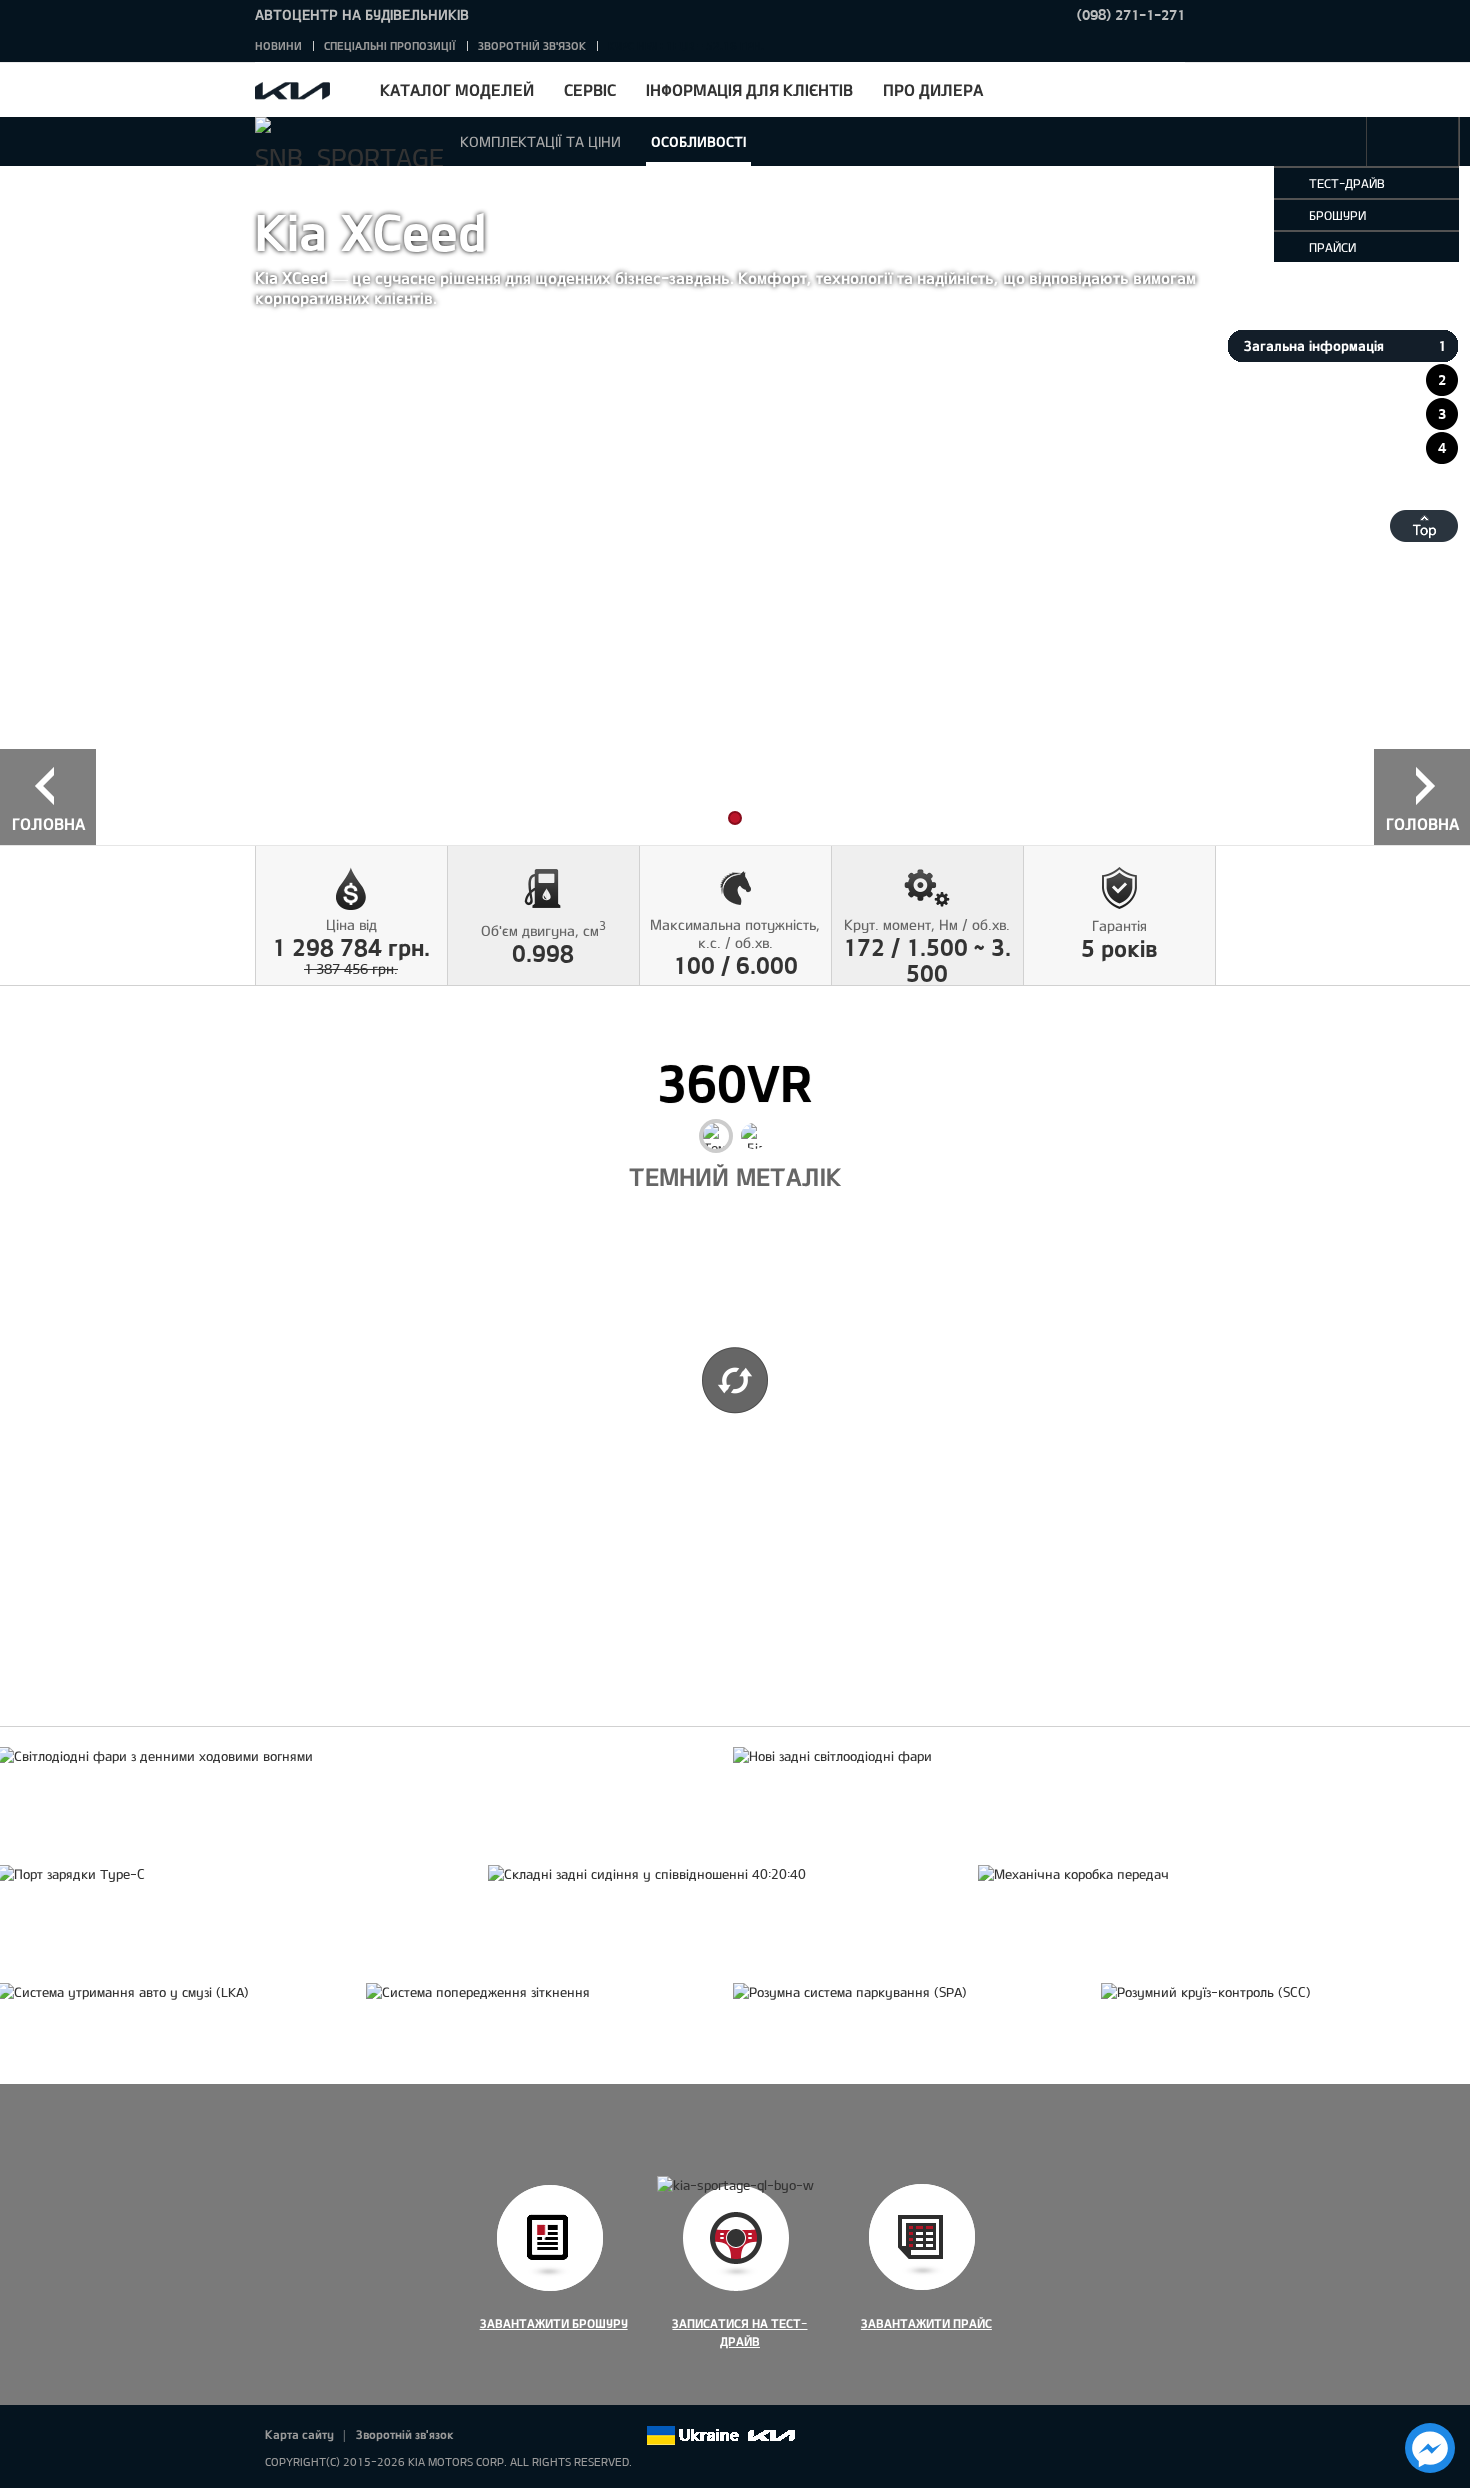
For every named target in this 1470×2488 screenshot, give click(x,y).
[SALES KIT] (1412, 141)
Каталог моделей (457, 89)
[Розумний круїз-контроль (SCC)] (1206, 1992)
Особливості (698, 141)
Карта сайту (299, 2434)
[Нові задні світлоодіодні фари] (832, 1756)
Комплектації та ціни (540, 141)
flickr (630, 2436)
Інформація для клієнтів (749, 89)
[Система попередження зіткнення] (478, 1992)
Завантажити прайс (926, 2323)
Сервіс (590, 89)
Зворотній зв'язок (532, 45)
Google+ (546, 2436)
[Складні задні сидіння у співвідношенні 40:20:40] (647, 1874)
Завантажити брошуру (554, 2323)
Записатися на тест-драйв (739, 2332)
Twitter (518, 2436)
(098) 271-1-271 (1131, 14)
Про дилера (933, 89)
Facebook (490, 2436)
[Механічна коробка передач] (1073, 1874)
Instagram (602, 2436)
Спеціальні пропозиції (390, 45)
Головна (48, 823)
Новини (278, 45)
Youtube (574, 2436)
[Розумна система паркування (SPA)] (850, 1992)
